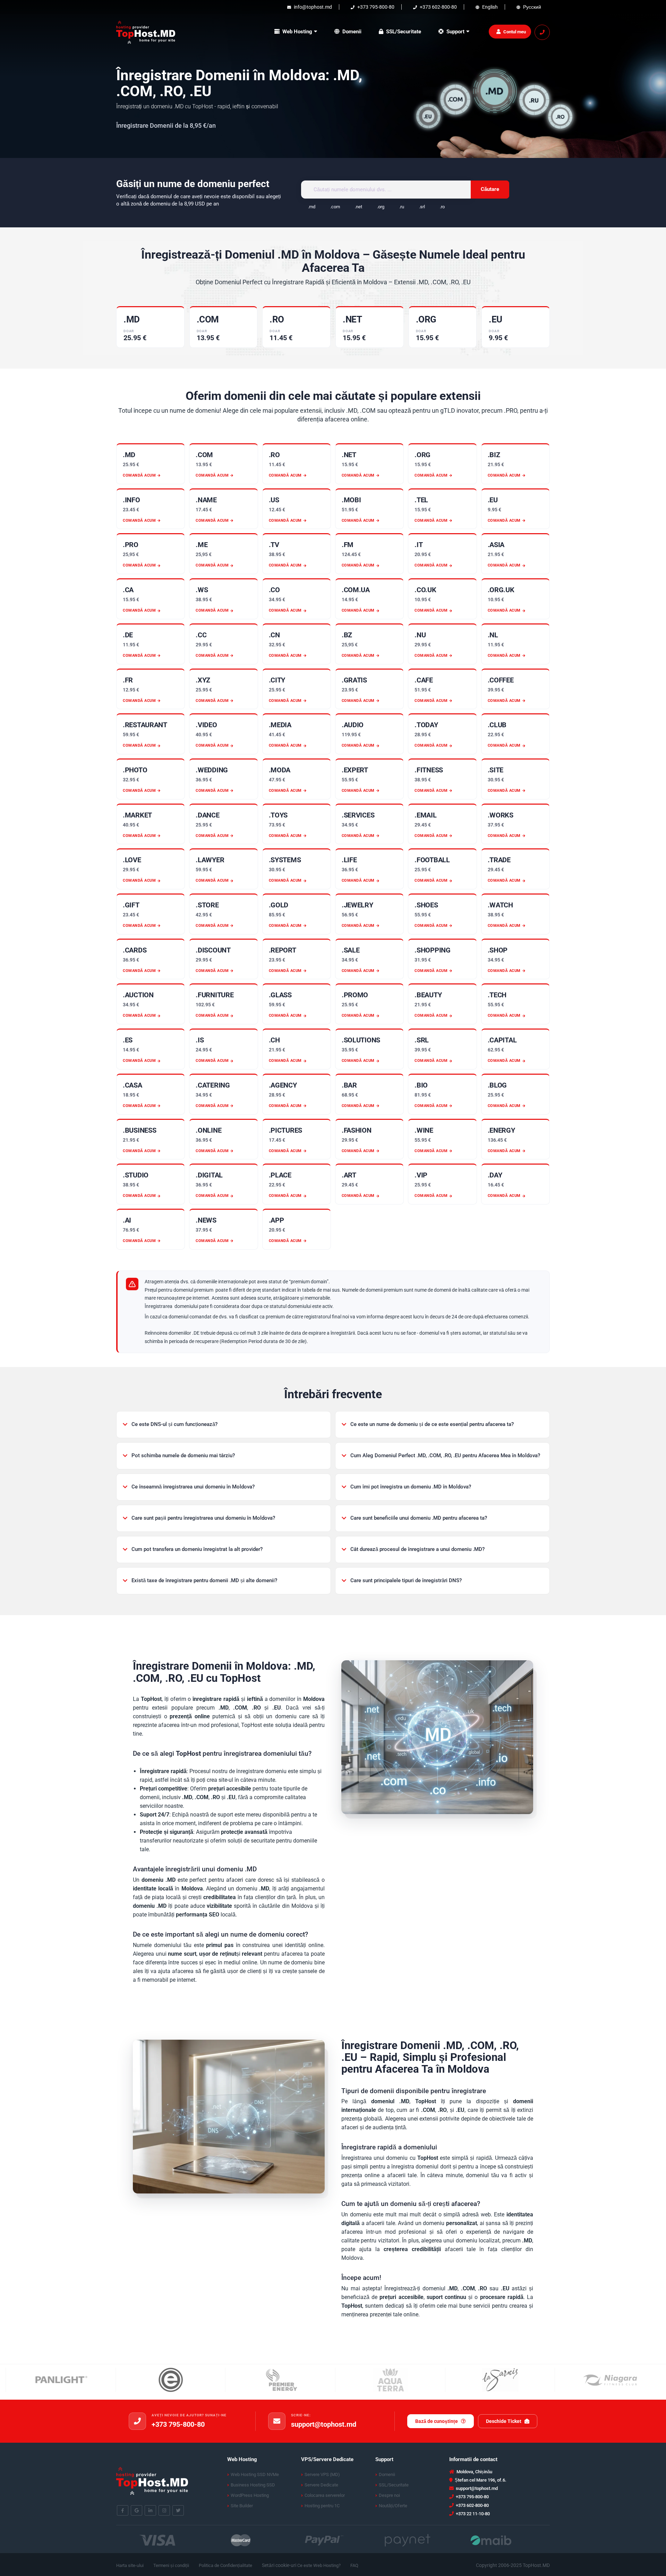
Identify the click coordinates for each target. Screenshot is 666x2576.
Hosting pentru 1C (322, 2506)
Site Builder (242, 2506)
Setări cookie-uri (279, 2565)
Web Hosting (297, 32)
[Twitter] (178, 2511)
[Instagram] (164, 2511)
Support (455, 32)
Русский (532, 7)
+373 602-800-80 (438, 7)
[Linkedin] (150, 2511)
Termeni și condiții (171, 2565)
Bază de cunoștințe (437, 2421)
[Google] (136, 2511)
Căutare (490, 189)
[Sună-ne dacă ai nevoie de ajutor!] (542, 32)
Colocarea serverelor (325, 2495)
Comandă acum (139, 475)
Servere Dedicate (321, 2485)
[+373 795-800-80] (137, 2421)
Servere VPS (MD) (322, 2474)
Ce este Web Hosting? (319, 2565)
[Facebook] (123, 2511)
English (489, 7)
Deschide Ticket (504, 2421)
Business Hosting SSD (253, 2485)
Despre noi (389, 2495)
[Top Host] (146, 31)
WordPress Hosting (250, 2495)
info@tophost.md (312, 7)
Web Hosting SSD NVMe (255, 2474)
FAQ (354, 2565)
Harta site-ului (130, 2565)
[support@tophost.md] (277, 2421)
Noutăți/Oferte (393, 2506)
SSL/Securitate (404, 32)
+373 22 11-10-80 (472, 2514)
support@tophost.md (324, 2424)
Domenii (352, 32)
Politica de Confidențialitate (225, 2565)
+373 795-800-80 (375, 7)
